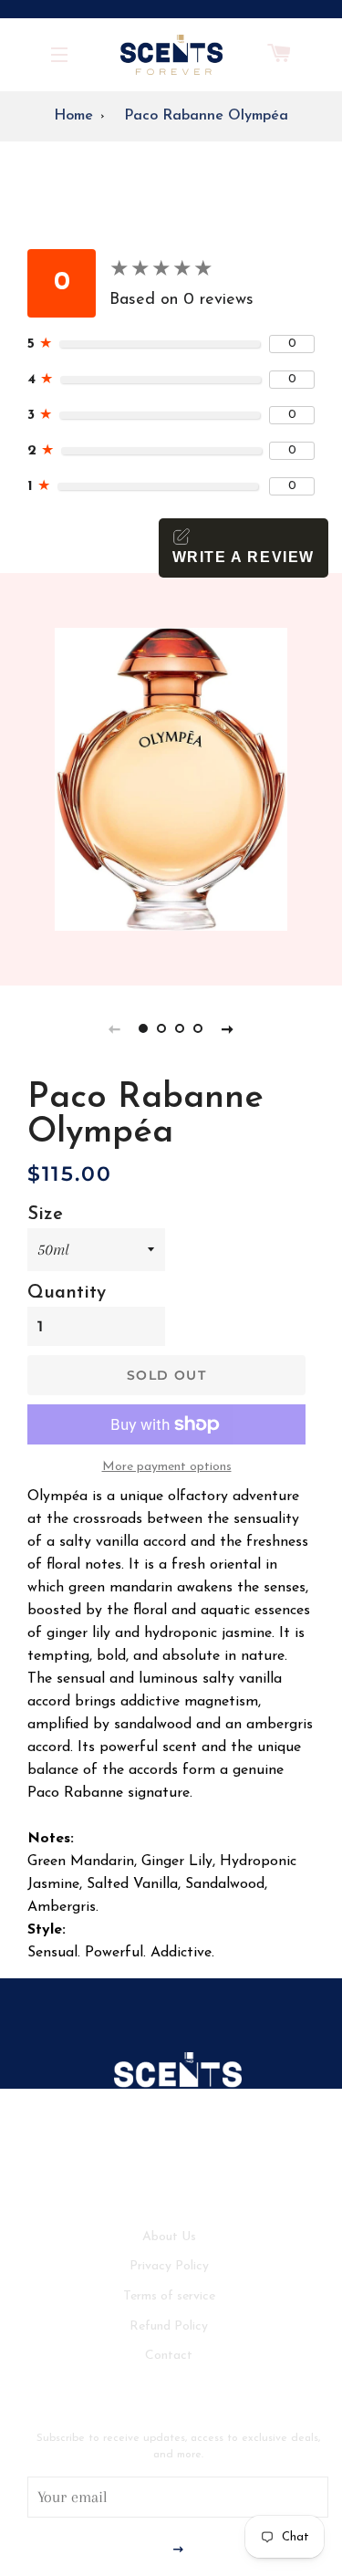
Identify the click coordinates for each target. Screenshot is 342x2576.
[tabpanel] (171, 779)
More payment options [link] (167, 1467)
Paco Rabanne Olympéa (206, 116)
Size (45, 1215)
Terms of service (169, 2296)
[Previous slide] (115, 1028)
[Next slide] (228, 1028)
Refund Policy (169, 2326)
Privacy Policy (169, 2266)
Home (73, 116)
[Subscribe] (178, 2551)
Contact (169, 2356)
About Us (169, 2237)
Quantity (67, 1293)
